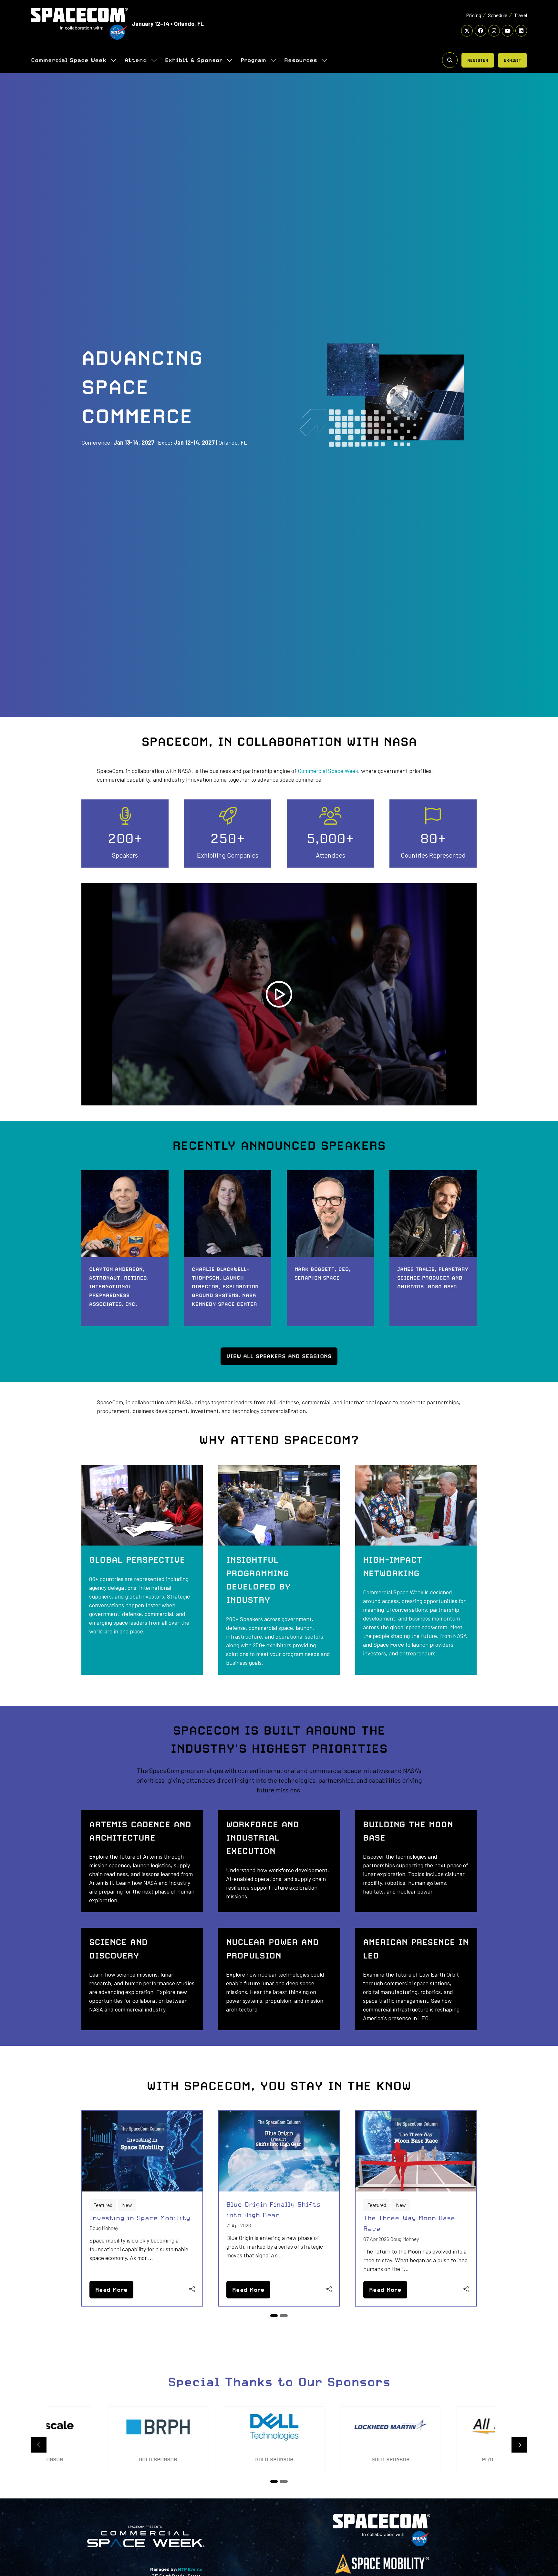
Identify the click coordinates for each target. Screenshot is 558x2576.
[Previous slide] (39, 2445)
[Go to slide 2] (285, 2316)
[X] (467, 31)
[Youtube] (508, 31)
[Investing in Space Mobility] (142, 2208)
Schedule (498, 15)
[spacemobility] (382, 2573)
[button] (450, 60)
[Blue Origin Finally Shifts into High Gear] (279, 2208)
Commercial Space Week (69, 60)
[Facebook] (480, 31)
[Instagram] (494, 31)
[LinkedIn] (521, 31)
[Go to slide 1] (275, 2316)
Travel (521, 15)
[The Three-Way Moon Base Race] (416, 2208)
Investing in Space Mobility (140, 2218)
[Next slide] (519, 2445)
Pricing (474, 15)
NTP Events (190, 2569)
